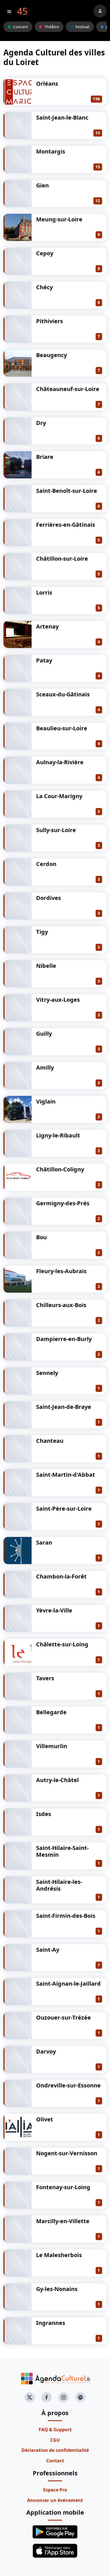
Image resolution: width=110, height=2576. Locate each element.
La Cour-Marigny (59, 796)
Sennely (47, 1373)
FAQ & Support (55, 2430)
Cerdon (46, 864)
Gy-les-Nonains (57, 2289)
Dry (41, 423)
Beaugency (51, 355)
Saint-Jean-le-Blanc (62, 117)
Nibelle (46, 966)
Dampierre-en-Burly (64, 1339)
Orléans (47, 84)
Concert (20, 27)
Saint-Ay (48, 1950)
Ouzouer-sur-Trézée (63, 2017)
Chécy (44, 287)
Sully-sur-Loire (56, 830)
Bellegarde (51, 1712)
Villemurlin (52, 1746)
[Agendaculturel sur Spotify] (80, 2397)
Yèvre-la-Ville (54, 1610)
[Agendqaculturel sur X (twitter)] (30, 2397)
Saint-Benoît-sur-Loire (67, 491)
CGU (55, 2440)
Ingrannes (51, 2323)
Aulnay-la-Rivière (60, 762)
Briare (45, 457)
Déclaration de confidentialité (55, 2450)
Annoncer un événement (55, 2500)
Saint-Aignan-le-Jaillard (68, 1984)
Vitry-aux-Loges (58, 1000)
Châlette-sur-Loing (62, 1644)
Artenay (47, 626)
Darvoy (46, 2051)
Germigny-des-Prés (63, 1203)
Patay (44, 660)
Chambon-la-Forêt (61, 1576)
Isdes (44, 1814)
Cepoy (45, 253)
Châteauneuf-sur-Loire (68, 389)
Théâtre (52, 27)
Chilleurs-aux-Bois (61, 1305)
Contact (55, 2461)
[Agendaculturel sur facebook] (47, 2397)
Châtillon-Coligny (60, 1169)
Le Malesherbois (59, 2255)
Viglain (46, 1101)
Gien (42, 185)
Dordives (49, 898)
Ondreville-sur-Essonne (68, 2085)
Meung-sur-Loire (59, 219)
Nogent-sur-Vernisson (67, 2153)
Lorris (44, 592)
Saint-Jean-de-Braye (64, 1407)
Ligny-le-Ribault (58, 1135)
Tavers (45, 1678)
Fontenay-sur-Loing (63, 2187)
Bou (41, 1237)
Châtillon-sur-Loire (62, 559)
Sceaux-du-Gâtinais (63, 694)
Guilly (44, 1034)
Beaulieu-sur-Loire (62, 728)
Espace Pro (55, 2490)
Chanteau (50, 1441)
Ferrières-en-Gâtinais (66, 525)
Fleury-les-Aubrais (61, 1271)
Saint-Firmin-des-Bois (66, 1916)
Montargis (51, 151)
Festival (82, 27)
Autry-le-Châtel (57, 1780)
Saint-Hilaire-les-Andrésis (59, 1885)
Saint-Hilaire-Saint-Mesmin (62, 1851)
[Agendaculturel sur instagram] (63, 2397)
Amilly (45, 1067)
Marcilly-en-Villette (63, 2221)
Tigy (42, 932)
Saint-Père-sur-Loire (64, 1509)
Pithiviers (49, 321)
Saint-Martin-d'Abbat (66, 1475)
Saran (44, 1542)
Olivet (45, 2119)
